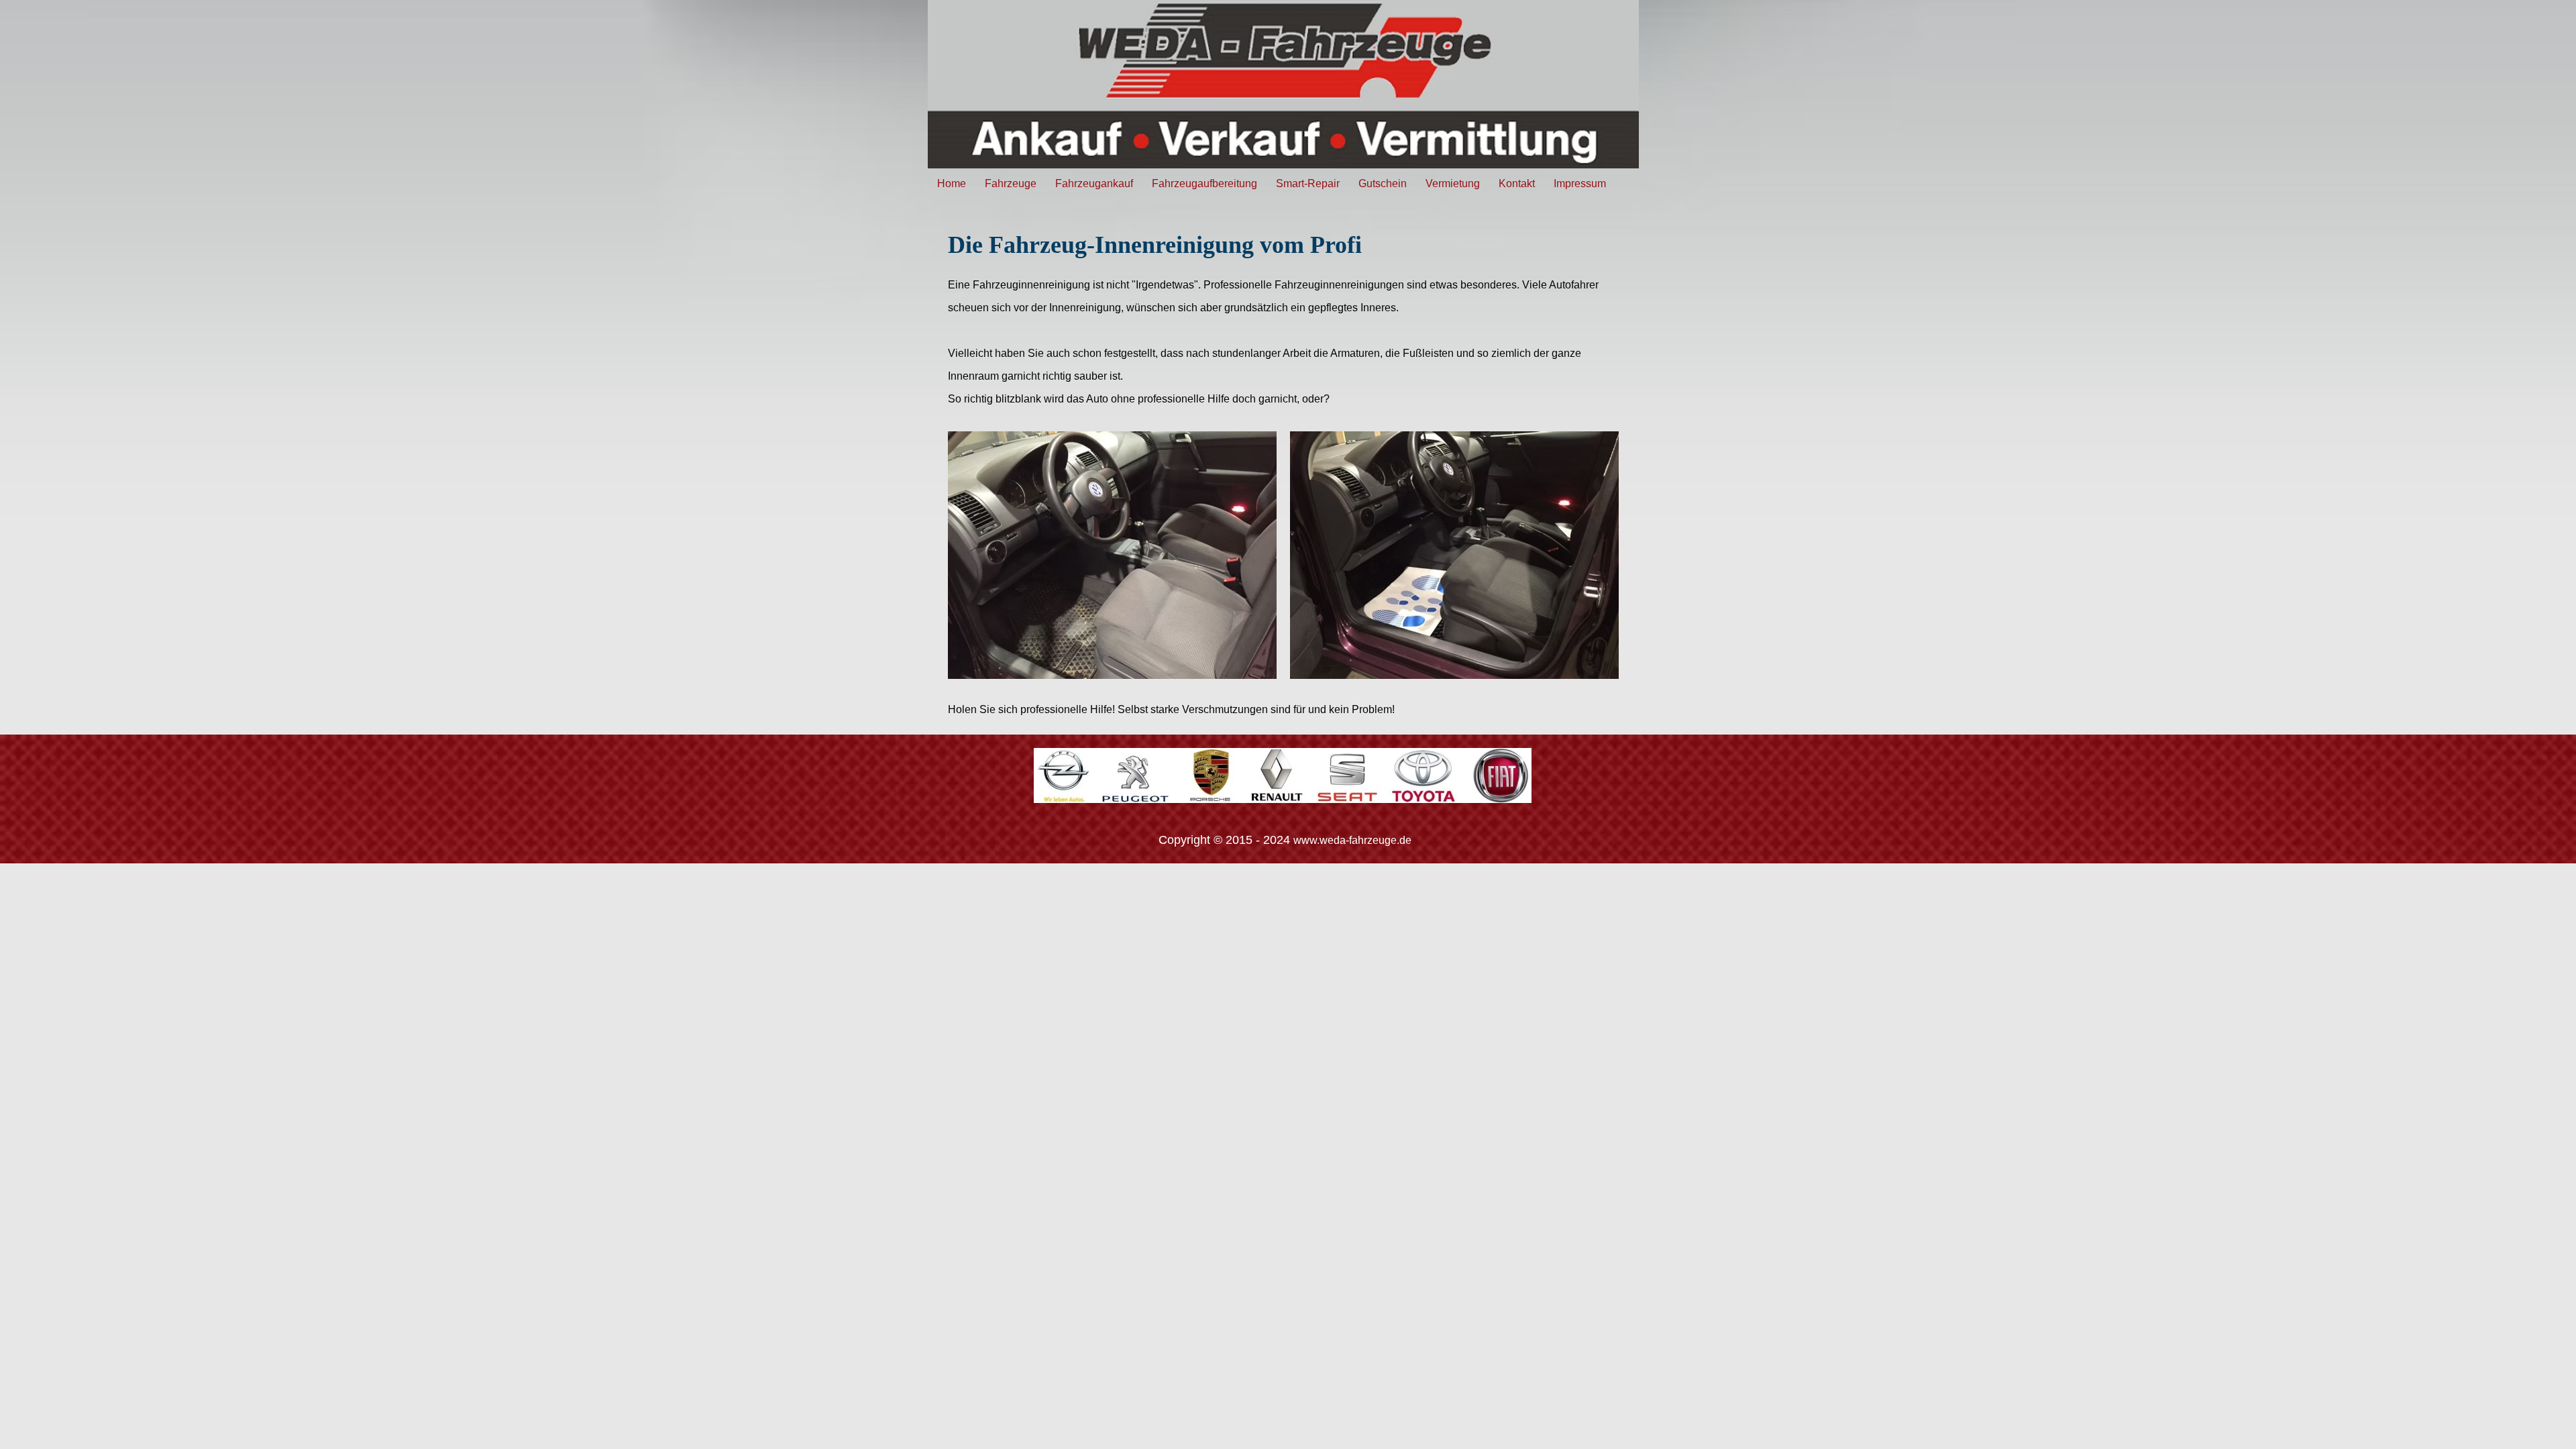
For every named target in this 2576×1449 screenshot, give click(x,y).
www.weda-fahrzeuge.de (1352, 840)
